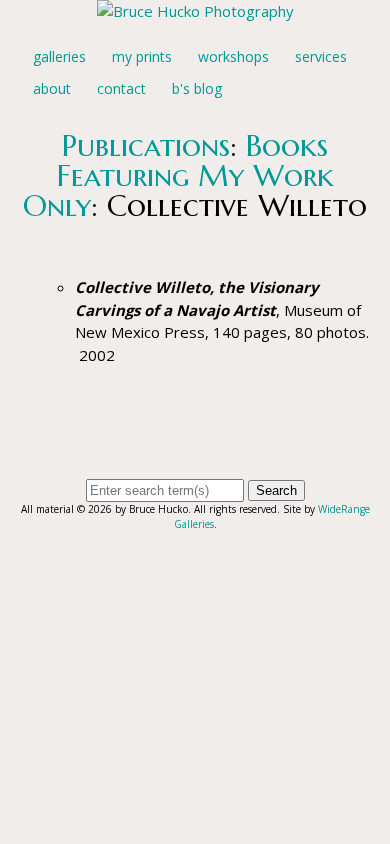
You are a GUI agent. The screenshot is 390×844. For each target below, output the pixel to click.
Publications (146, 145)
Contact (121, 88)
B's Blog (197, 88)
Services (321, 56)
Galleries (59, 56)
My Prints (142, 56)
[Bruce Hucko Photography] (195, 11)
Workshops (233, 56)
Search (276, 490)
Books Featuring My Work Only (178, 175)
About (52, 88)
